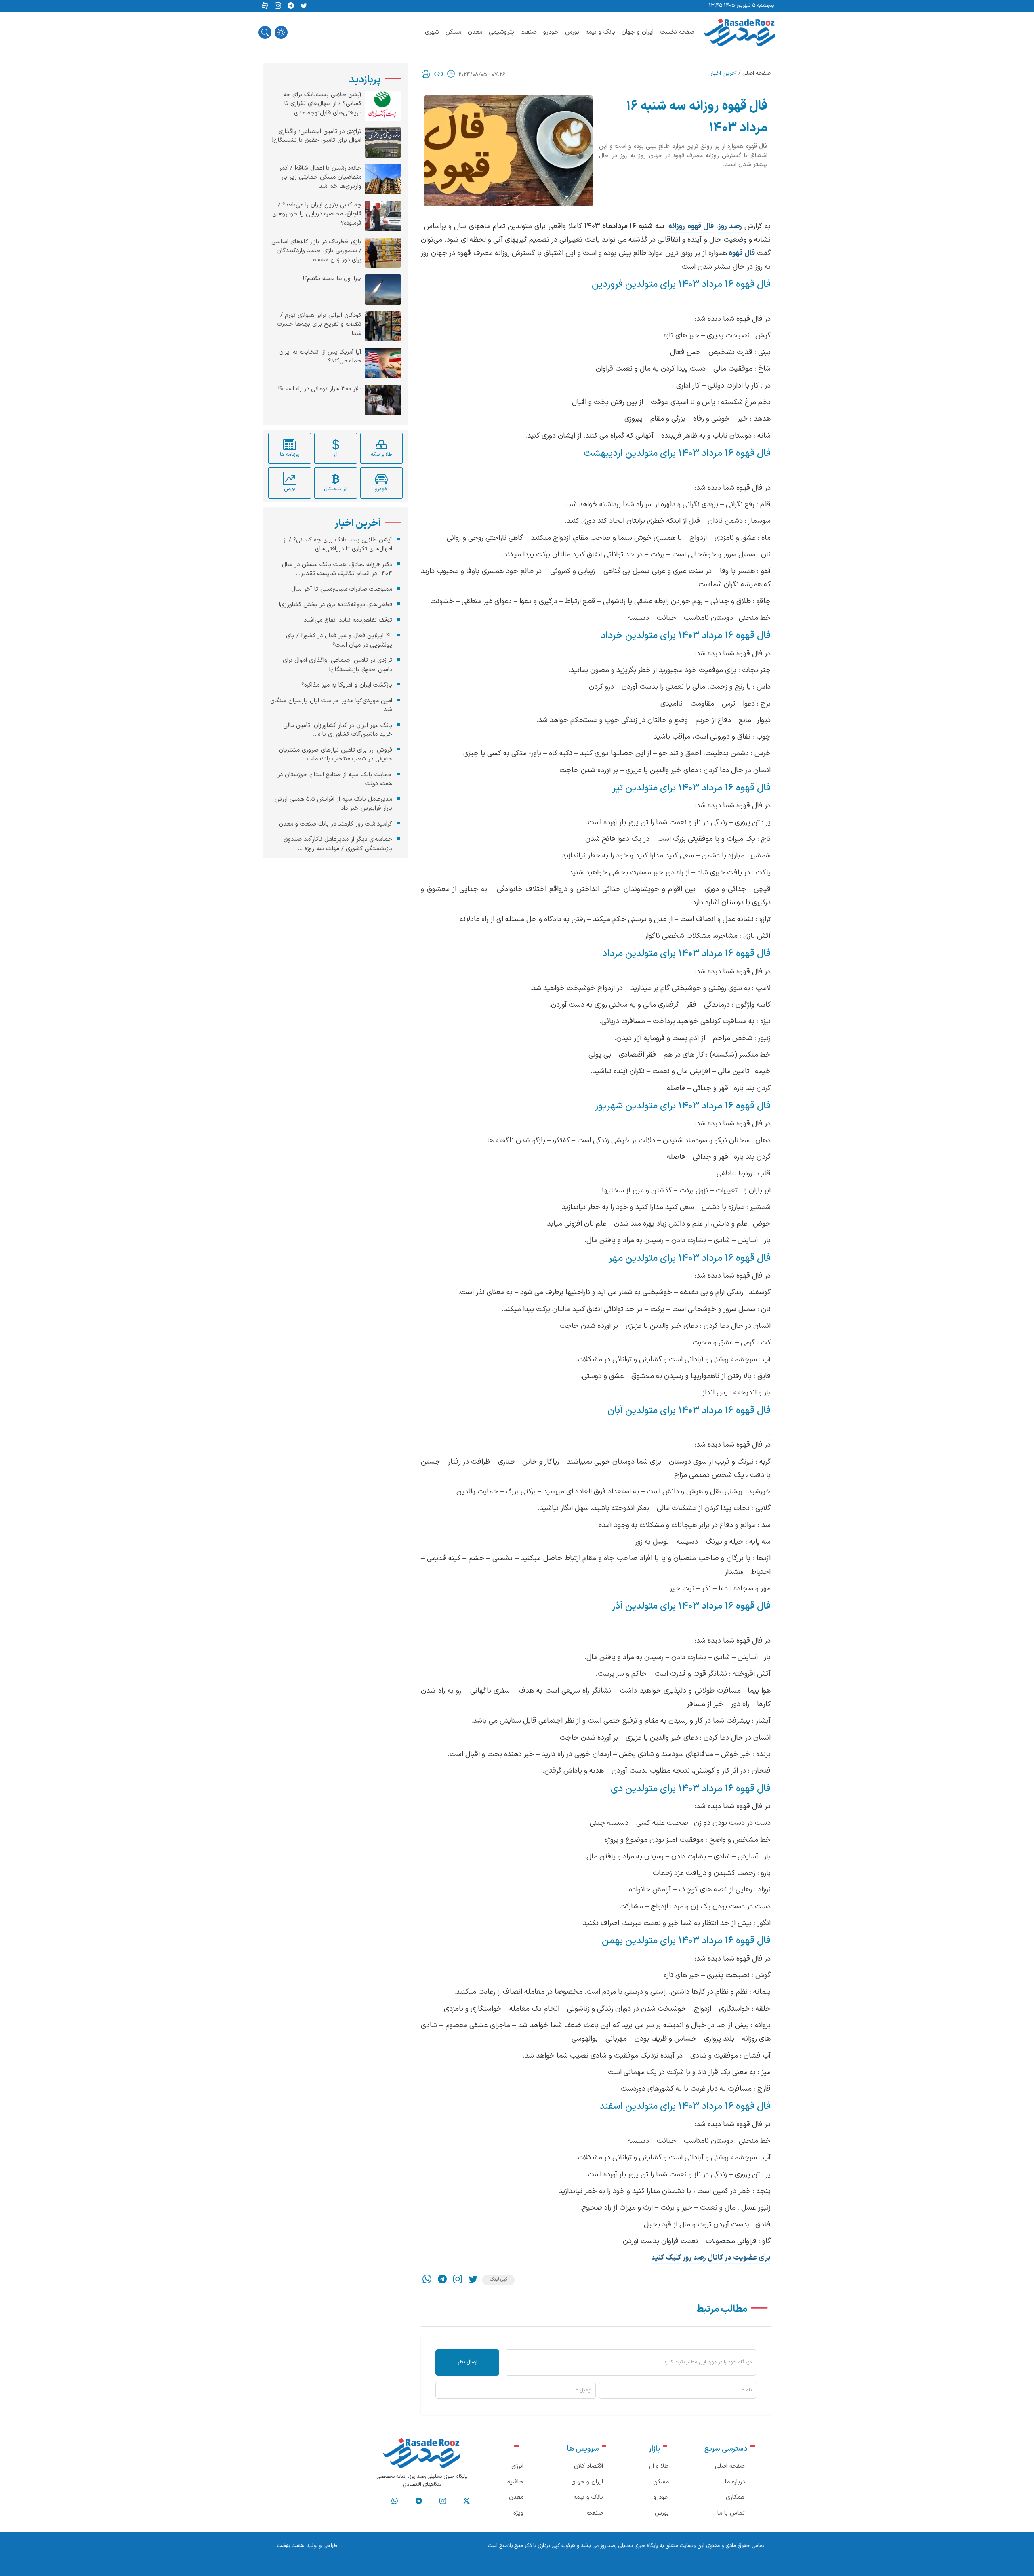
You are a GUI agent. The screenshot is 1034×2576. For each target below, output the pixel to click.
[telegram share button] (291, 6)
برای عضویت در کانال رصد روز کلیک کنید (711, 2258)
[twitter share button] (304, 6)
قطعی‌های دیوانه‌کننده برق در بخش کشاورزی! (335, 605)
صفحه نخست (677, 32)
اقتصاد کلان (588, 2466)
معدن (475, 32)
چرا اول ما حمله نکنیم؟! (332, 279)
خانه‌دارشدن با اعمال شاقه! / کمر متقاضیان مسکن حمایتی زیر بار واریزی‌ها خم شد (320, 178)
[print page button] (426, 74)
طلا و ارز (658, 2466)
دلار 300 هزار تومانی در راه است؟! (320, 389)
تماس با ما (731, 2513)
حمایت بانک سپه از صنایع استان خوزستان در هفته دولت (335, 779)
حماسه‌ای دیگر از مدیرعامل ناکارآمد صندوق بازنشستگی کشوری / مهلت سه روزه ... (338, 844)
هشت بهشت (290, 2546)
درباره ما (735, 2482)
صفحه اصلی (757, 73)
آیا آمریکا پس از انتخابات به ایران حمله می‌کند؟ (320, 357)
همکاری (735, 2497)
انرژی (517, 2466)
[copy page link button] (439, 74)
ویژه (518, 2513)
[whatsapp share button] (427, 2280)
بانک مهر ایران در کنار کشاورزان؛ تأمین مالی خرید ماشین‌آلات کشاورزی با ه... (338, 730)
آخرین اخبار (724, 73)
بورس (572, 32)
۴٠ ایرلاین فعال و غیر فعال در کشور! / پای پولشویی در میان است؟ (339, 640)
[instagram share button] (278, 6)
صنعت (529, 32)
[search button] (265, 32)
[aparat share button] (265, 6)
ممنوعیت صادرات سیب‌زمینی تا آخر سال (342, 589)
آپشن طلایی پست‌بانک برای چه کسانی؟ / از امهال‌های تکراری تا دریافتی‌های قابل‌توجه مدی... (322, 104)
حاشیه (515, 2482)
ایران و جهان (638, 32)
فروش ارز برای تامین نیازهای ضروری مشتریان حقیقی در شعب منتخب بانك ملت (335, 755)
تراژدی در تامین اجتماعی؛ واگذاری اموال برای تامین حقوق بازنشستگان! (317, 136)
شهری (432, 32)
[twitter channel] (467, 2501)
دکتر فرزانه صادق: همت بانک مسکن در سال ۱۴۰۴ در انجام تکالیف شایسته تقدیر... (337, 569)
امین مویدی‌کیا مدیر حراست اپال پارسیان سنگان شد (331, 706)
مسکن (453, 32)
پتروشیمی (501, 32)
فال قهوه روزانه (691, 226)
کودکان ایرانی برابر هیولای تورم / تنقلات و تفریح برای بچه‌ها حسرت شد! (319, 325)
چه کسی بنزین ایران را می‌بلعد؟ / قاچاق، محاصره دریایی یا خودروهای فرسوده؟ (317, 214)
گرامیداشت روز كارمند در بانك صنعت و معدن (335, 824)
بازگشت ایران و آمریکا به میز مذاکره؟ (347, 685)
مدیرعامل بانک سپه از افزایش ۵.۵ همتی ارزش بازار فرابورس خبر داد (333, 804)
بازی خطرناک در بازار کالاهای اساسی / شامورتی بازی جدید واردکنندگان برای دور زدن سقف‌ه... (316, 251)
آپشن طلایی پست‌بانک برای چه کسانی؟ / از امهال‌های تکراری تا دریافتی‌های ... (338, 545)
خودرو (551, 32)
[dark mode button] (281, 32)
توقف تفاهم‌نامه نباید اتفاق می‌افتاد (348, 620)
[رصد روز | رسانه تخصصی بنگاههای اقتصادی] (740, 32)
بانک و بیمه (600, 32)
